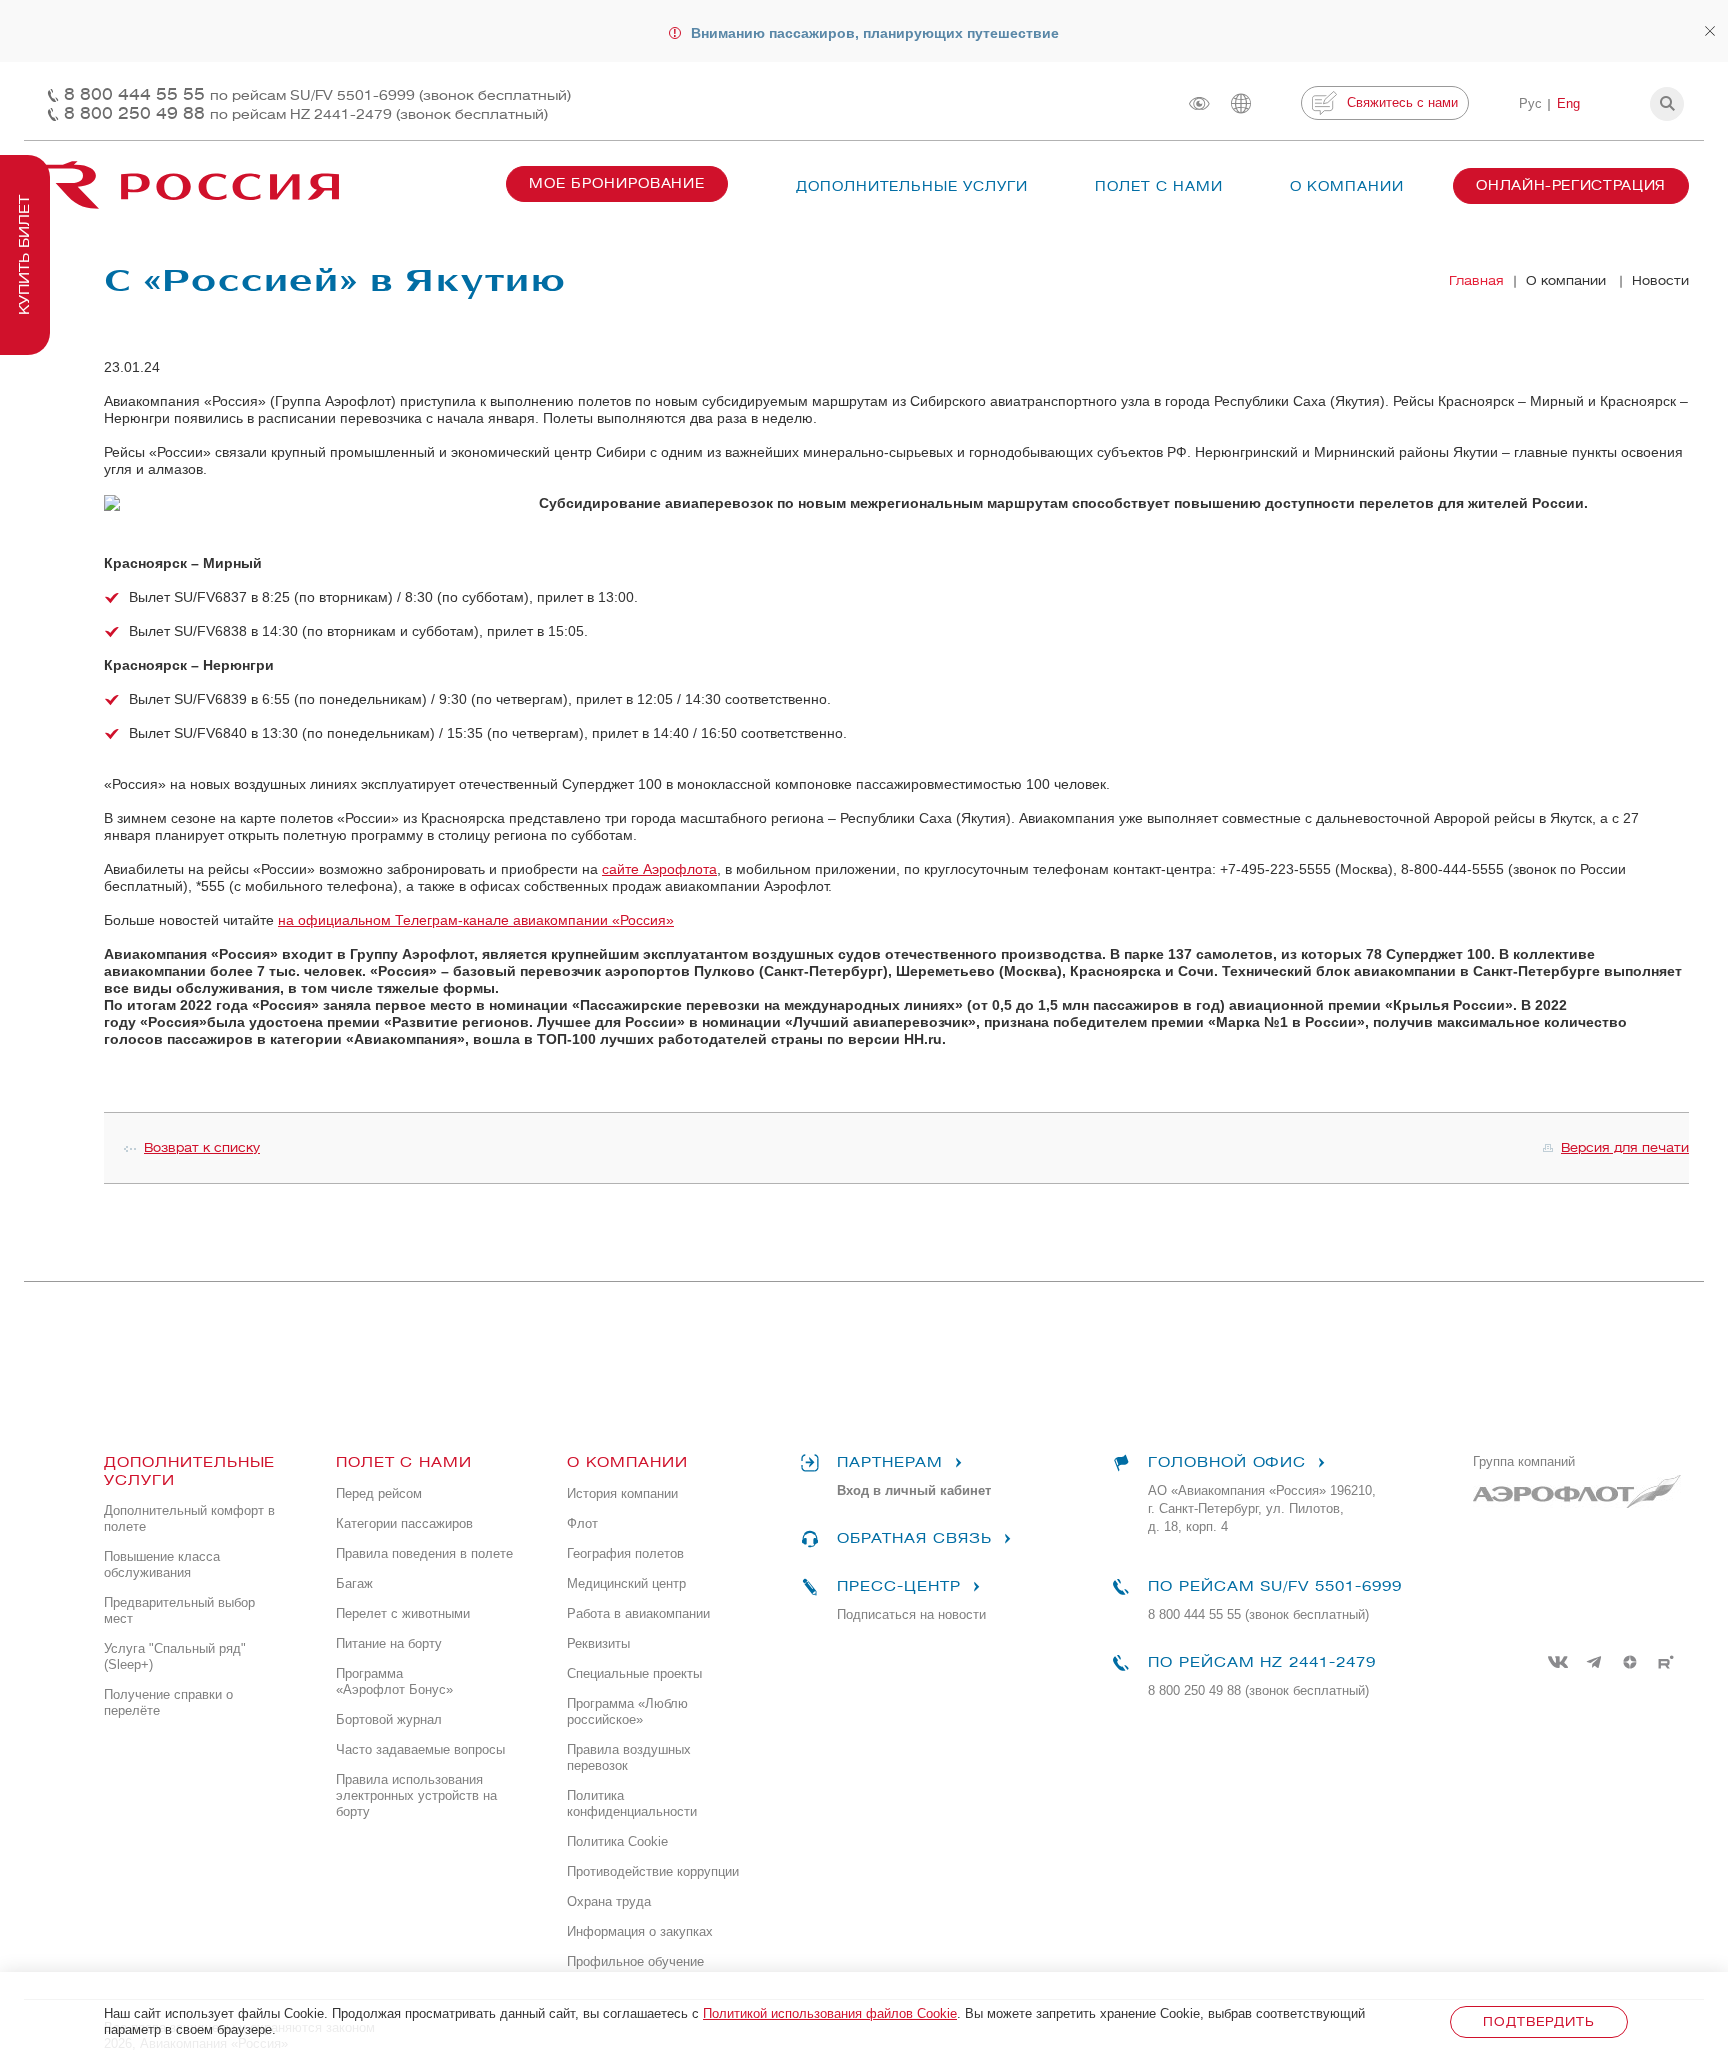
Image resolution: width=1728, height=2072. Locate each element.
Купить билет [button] (24, 255)
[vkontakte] (1558, 1662)
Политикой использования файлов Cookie (830, 2013)
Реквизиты (598, 1643)
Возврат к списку (202, 1147)
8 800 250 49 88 (306, 113)
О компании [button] (1347, 186)
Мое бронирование (617, 183)
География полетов (625, 1553)
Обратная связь (914, 1538)
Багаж (354, 1583)
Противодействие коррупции (653, 1871)
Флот (582, 1523)
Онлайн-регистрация (1571, 185)
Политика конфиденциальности (632, 1803)
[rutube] (1666, 1662)
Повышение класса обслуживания (162, 1564)
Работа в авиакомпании (638, 1613)
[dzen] (1630, 1662)
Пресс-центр (898, 1586)
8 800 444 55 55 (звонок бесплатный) (1258, 1614)
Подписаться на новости (911, 1614)
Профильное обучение (635, 1961)
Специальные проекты (634, 1673)
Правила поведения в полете (424, 1553)
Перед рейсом (379, 1493)
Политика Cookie (617, 1841)
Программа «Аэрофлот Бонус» (394, 1681)
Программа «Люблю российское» (627, 1711)
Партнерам (890, 1462)
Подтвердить (1538, 2021)
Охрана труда (609, 1901)
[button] (1667, 104)
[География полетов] (1241, 103)
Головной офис (1227, 1462)
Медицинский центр (626, 1583)
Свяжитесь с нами (1402, 102)
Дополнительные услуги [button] (912, 186)
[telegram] (1594, 1662)
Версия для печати (1625, 1147)
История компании (622, 1493)
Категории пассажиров (404, 1523)
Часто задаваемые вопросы (420, 1749)
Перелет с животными (403, 1613)
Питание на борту (389, 1643)
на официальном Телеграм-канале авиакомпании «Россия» (476, 920)
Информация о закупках (640, 1931)
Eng (1568, 103)
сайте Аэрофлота (659, 869)
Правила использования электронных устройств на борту (416, 1795)
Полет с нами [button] (1159, 186)
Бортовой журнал (389, 1719)
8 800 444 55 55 (317, 94)
